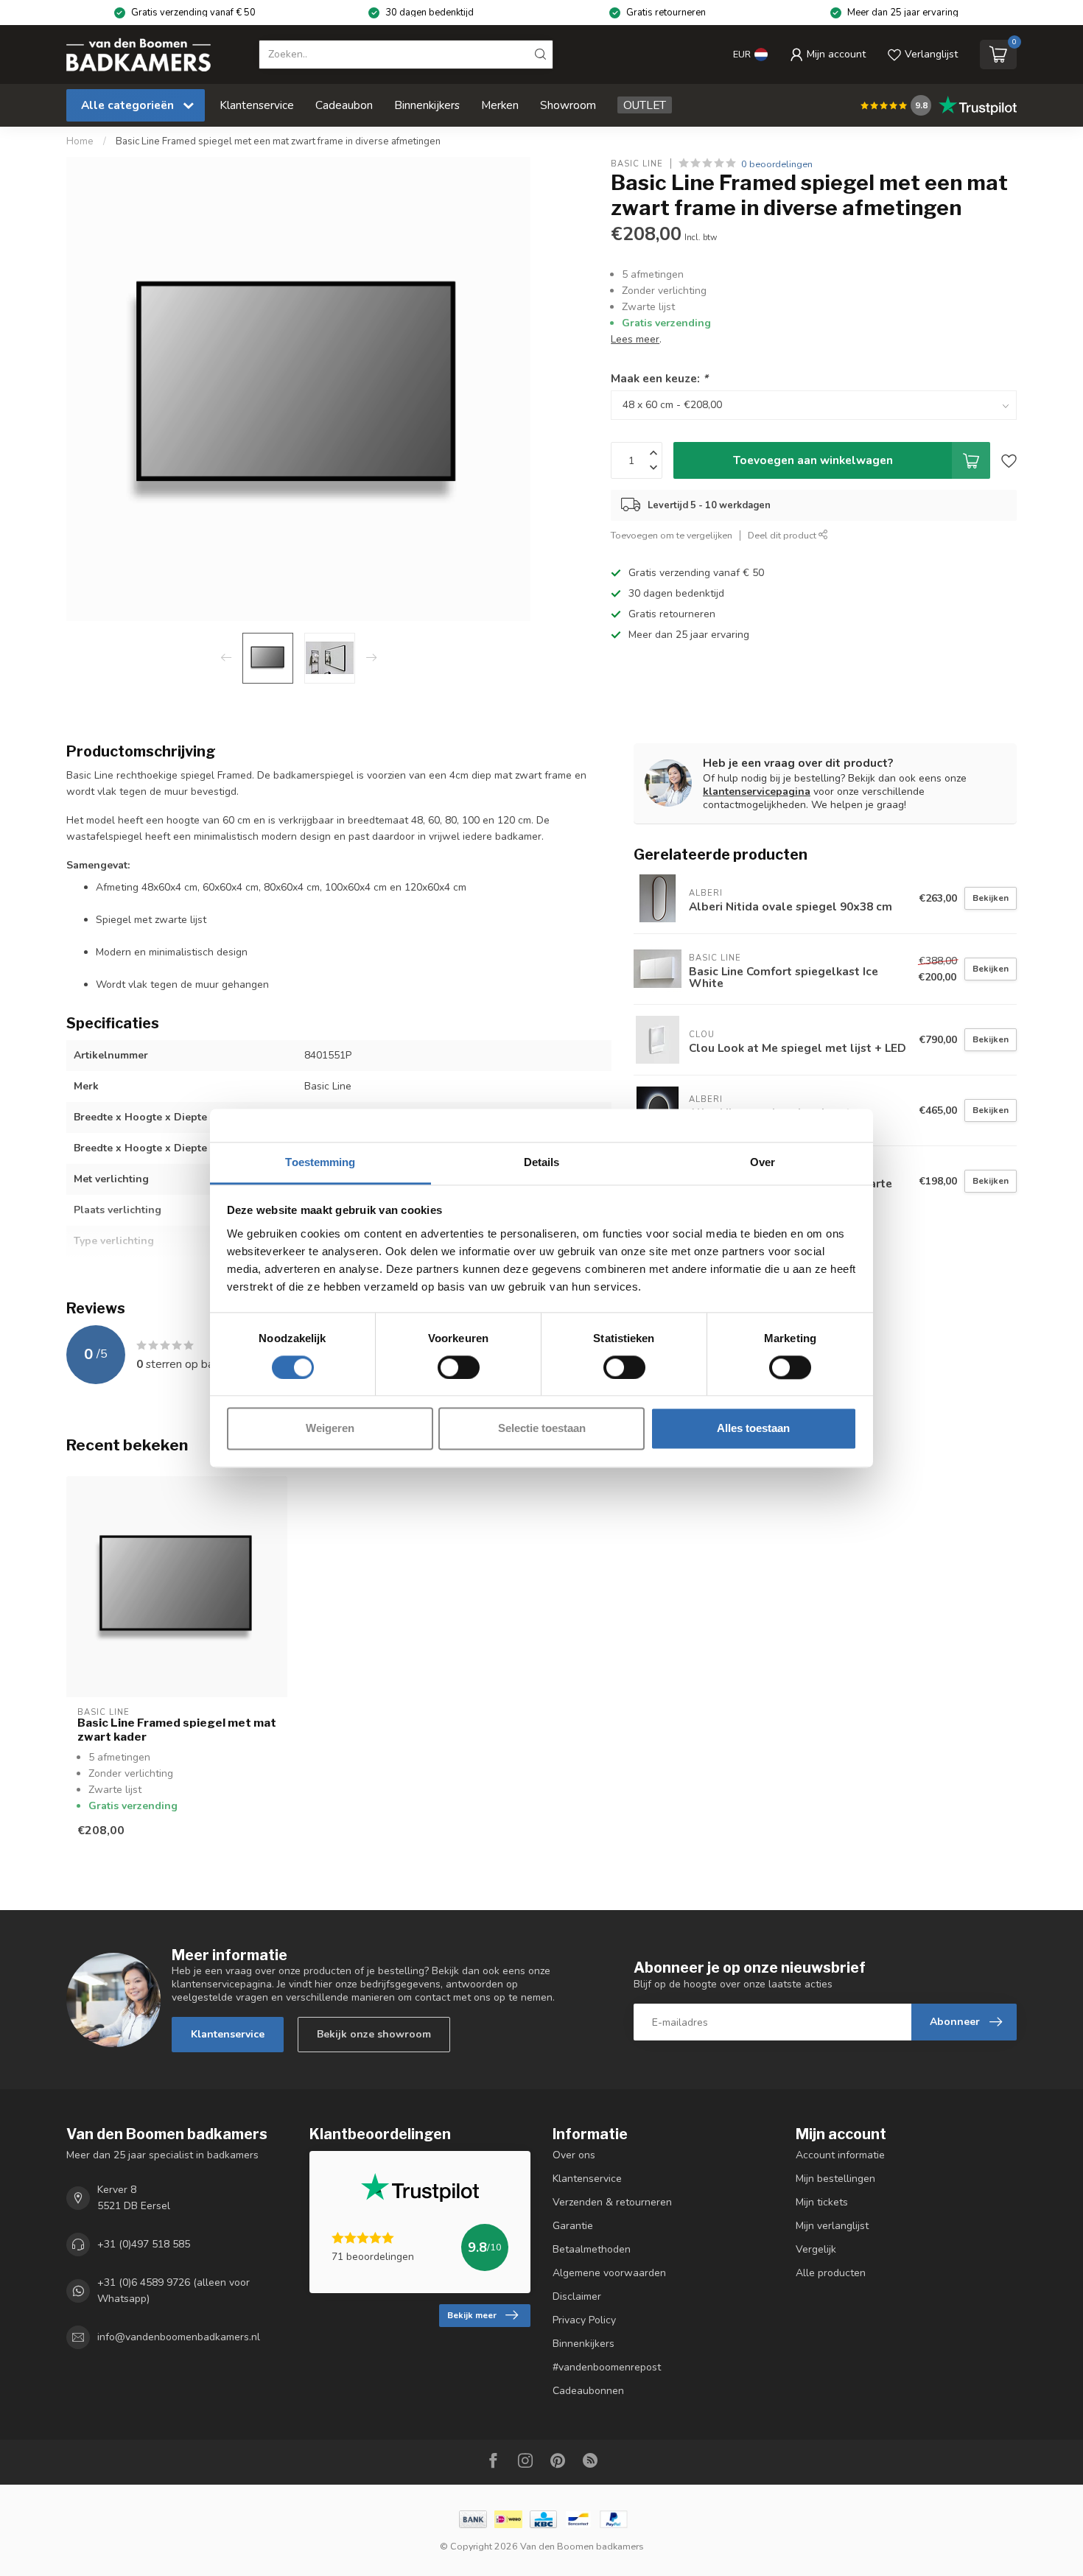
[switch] (459, 1367)
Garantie (573, 2226)
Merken (500, 105)
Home (80, 141)
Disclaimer (577, 2296)
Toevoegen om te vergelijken (672, 535)
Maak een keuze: (659, 379)
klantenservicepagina (757, 792)
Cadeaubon (344, 105)
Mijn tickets (822, 2202)
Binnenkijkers (427, 105)
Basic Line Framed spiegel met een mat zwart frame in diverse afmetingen (278, 141)
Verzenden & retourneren (612, 2202)
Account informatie (840, 2155)
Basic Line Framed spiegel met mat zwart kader (177, 1730)
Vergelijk (816, 2249)
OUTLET (645, 105)
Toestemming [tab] (320, 1162)
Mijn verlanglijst (832, 2226)
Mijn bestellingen (835, 2179)
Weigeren (330, 1429)
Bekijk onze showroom (374, 2034)
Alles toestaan (753, 1429)
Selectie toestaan (542, 1429)
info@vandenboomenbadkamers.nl (179, 2337)
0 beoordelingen (777, 164)
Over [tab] (763, 1162)
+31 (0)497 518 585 (144, 2244)
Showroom (568, 105)
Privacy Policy (584, 2320)
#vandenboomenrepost (607, 2367)
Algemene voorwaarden (609, 2273)
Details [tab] (542, 1162)
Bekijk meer (472, 2315)
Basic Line (637, 164)
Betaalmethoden (592, 2249)
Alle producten (831, 2273)
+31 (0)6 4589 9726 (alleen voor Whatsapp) (174, 2291)
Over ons (574, 2155)
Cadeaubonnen (588, 2391)
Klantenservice (257, 105)
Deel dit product (783, 535)
